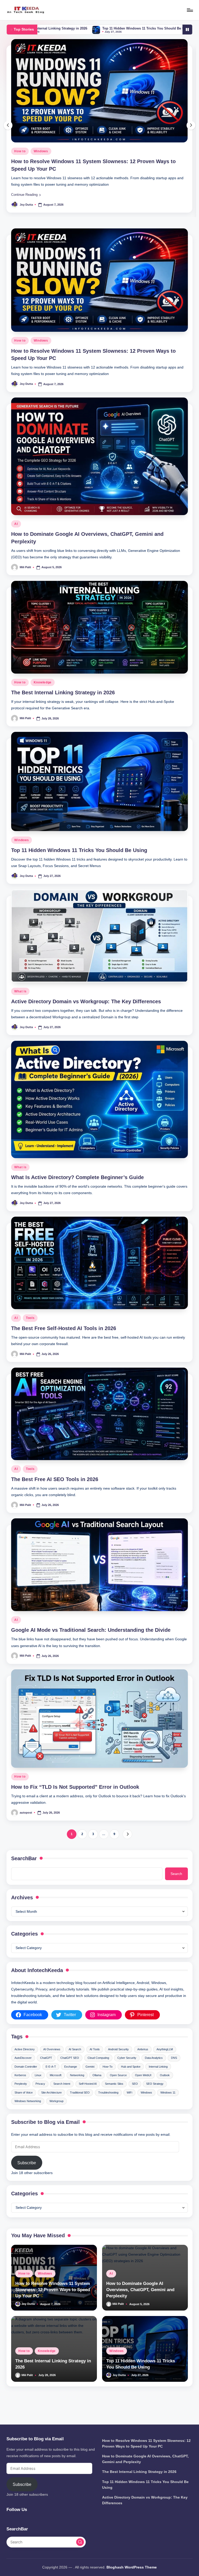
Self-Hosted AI (88, 2098)
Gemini (90, 2081)
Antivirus (143, 2063)
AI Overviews (52, 2063)
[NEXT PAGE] (127, 1848)
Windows (41, 355)
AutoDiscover (23, 2072)
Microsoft (56, 2089)
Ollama (97, 2089)
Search (176, 1888)
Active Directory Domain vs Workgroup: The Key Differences (133, 28)
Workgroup (56, 2115)
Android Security (118, 2063)
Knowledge (43, 696)
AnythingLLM (165, 2063)
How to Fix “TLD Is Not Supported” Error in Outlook (75, 1801)
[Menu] (190, 10)
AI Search (75, 2063)
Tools (30, 1332)
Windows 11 (168, 2106)
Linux (38, 2089)
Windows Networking (28, 2115)
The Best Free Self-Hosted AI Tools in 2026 (64, 1342)
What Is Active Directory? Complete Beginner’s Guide (77, 1191)
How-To (108, 2081)
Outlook (165, 2089)
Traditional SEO (80, 2106)
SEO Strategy (155, 2098)
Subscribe (27, 2177)
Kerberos (20, 2089)
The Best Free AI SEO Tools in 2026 (55, 1493)
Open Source (118, 2089)
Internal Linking (158, 2081)
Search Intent (62, 2098)
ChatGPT (46, 2072)
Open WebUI (143, 2089)
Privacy (40, 2098)
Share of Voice (24, 2106)
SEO (135, 2098)
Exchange (71, 2081)
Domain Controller (26, 2081)
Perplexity (21, 2098)
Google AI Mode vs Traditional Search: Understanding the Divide (91, 1644)
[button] (26, 209)
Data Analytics (154, 2072)
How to (20, 355)
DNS (174, 2072)
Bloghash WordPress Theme (132, 2567)
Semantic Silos (114, 2098)
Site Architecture (51, 2106)
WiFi (129, 2106)
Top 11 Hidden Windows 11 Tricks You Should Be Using (79, 864)
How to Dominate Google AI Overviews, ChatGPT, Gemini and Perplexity (140, 2304)
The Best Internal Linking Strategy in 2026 (63, 706)
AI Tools (95, 2063)
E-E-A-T (51, 2081)
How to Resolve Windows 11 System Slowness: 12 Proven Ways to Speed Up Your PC (53, 2304)
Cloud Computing (98, 2072)
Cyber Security (127, 2072)
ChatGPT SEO (70, 2072)
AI (16, 165)
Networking (77, 2089)
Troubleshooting (108, 2106)
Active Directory (25, 2063)
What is (20, 1005)
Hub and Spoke (131, 2081)
